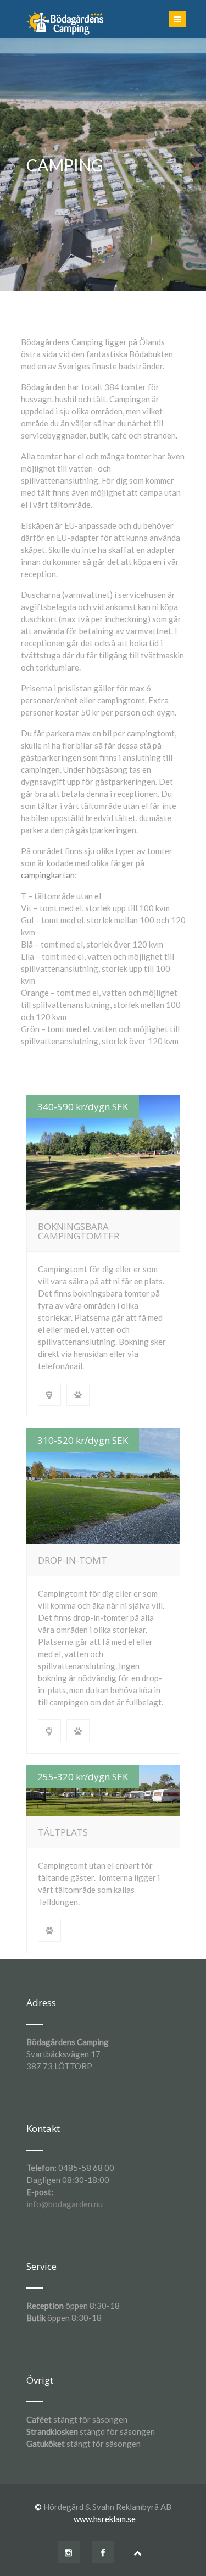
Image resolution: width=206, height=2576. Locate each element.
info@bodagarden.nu (65, 2204)
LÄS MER (103, 1153)
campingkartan (48, 875)
